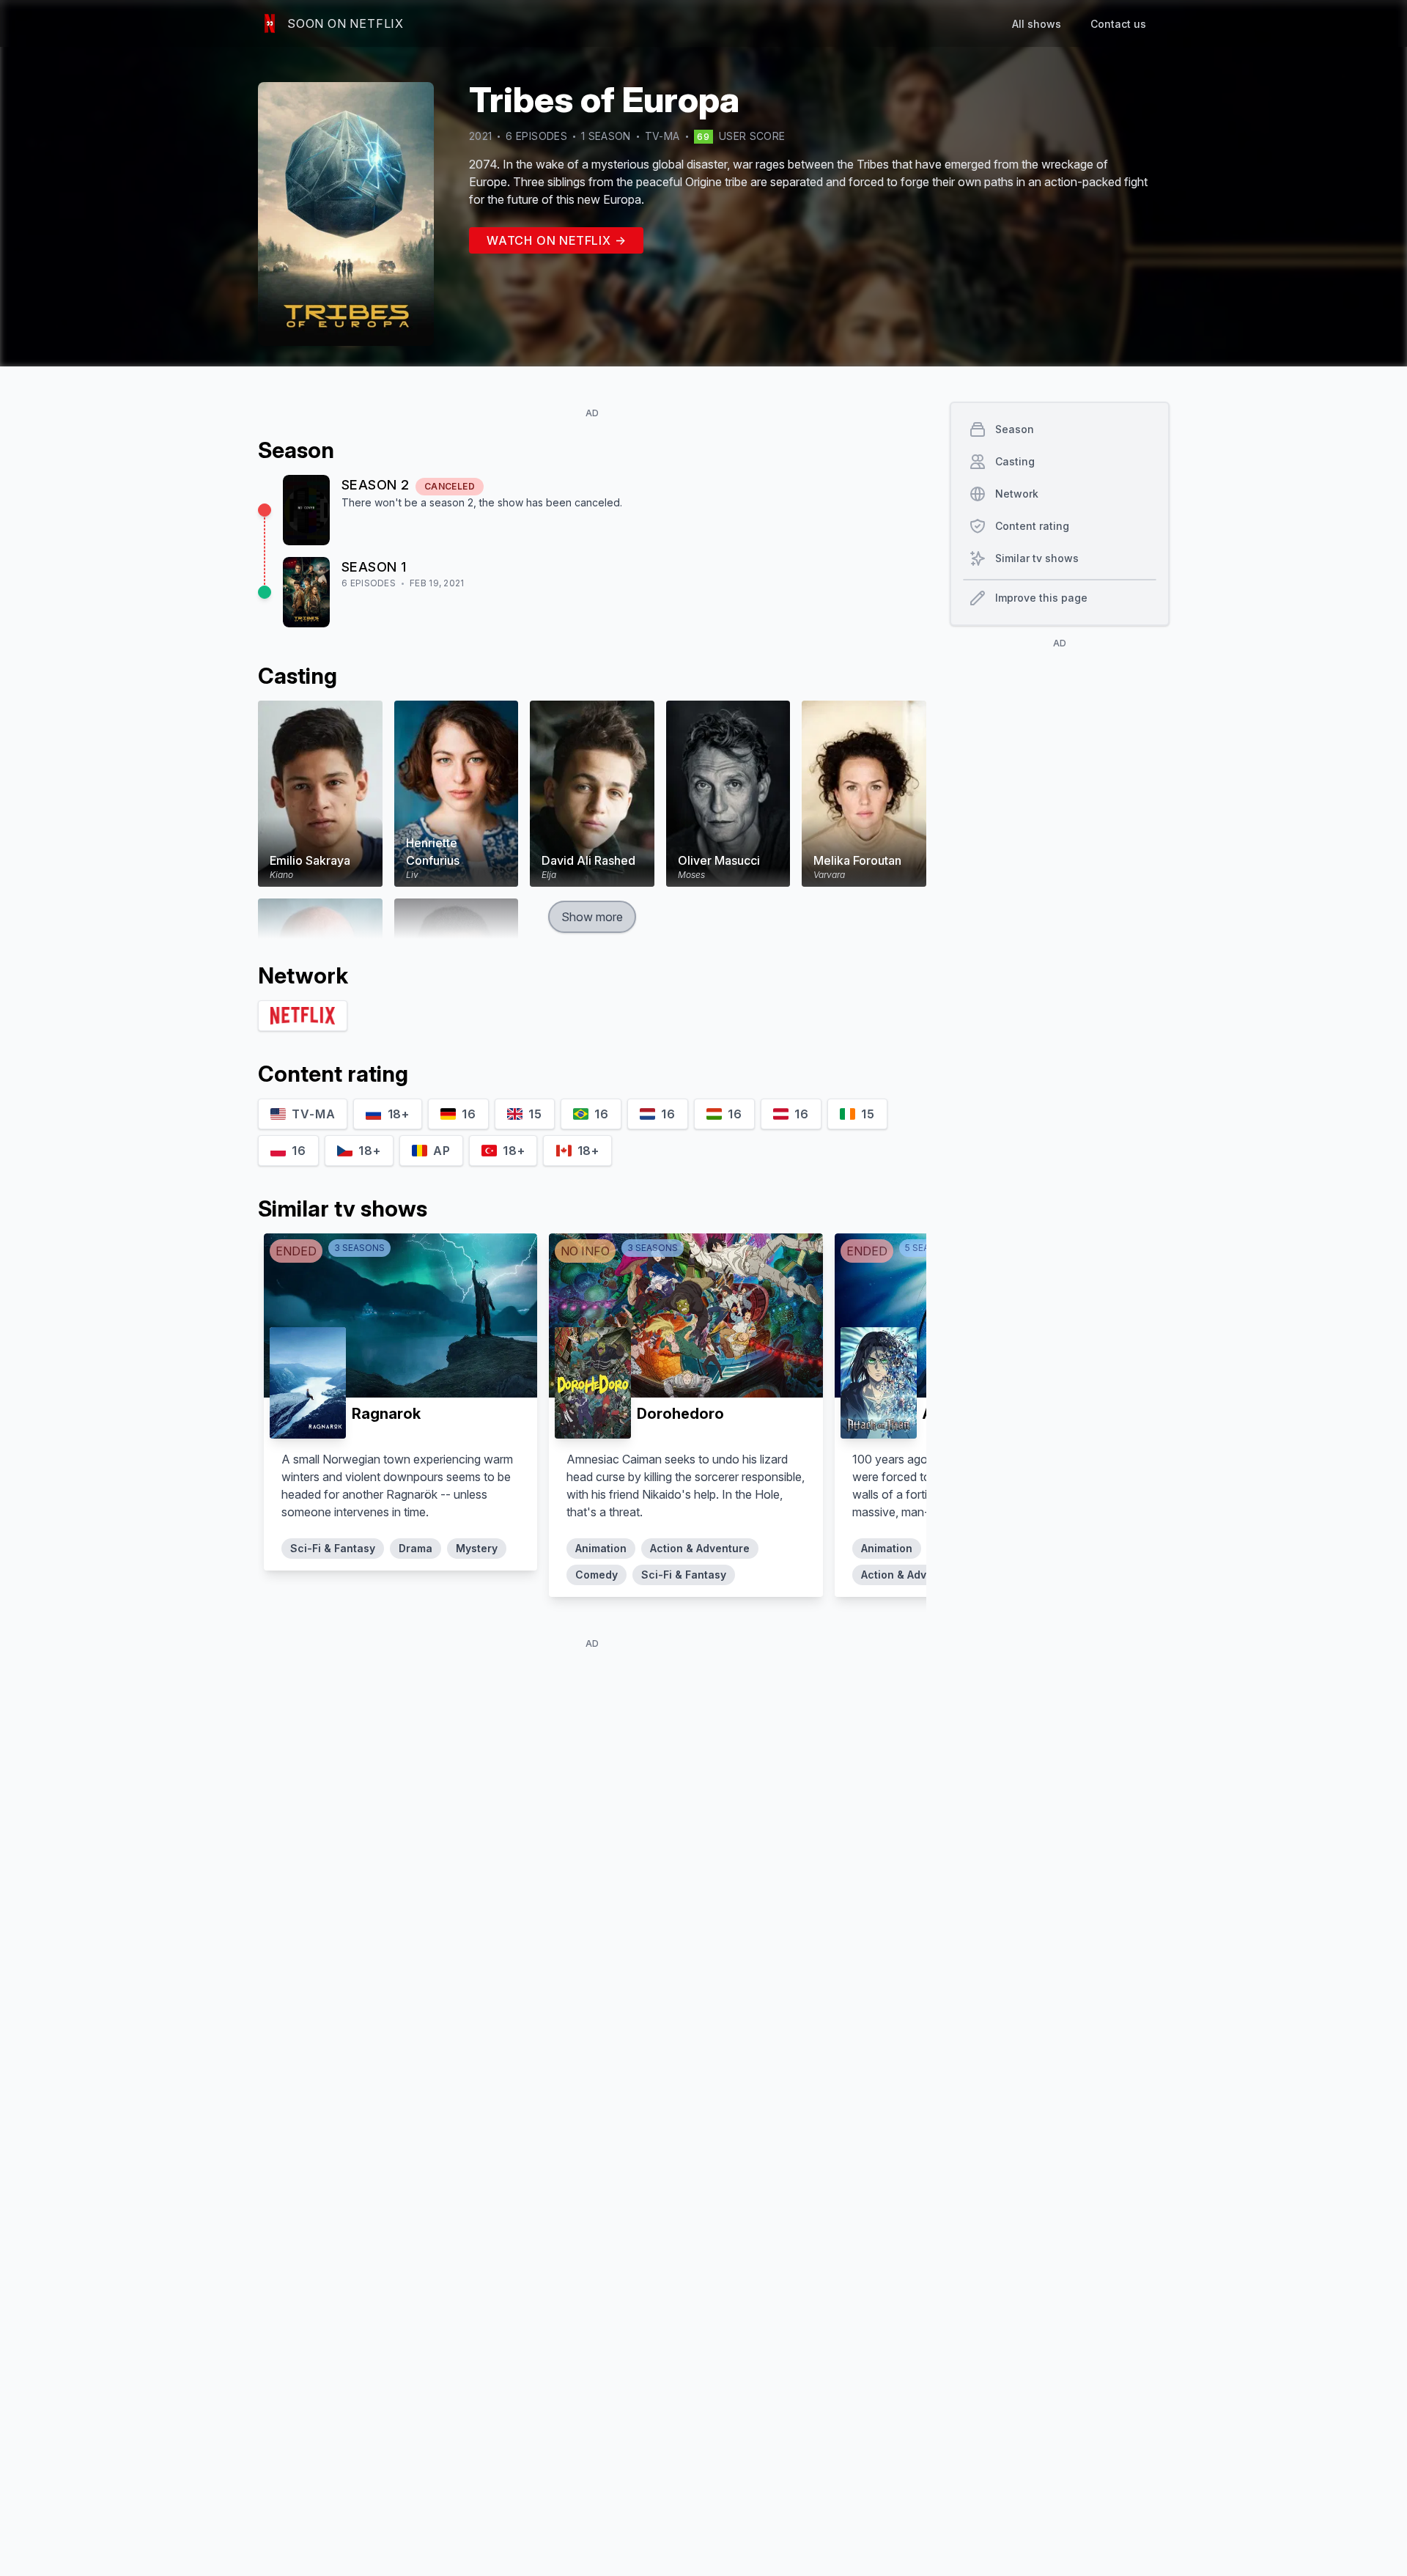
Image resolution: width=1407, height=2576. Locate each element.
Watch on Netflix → (556, 240)
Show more (592, 917)
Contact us (1118, 24)
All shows (1037, 24)
